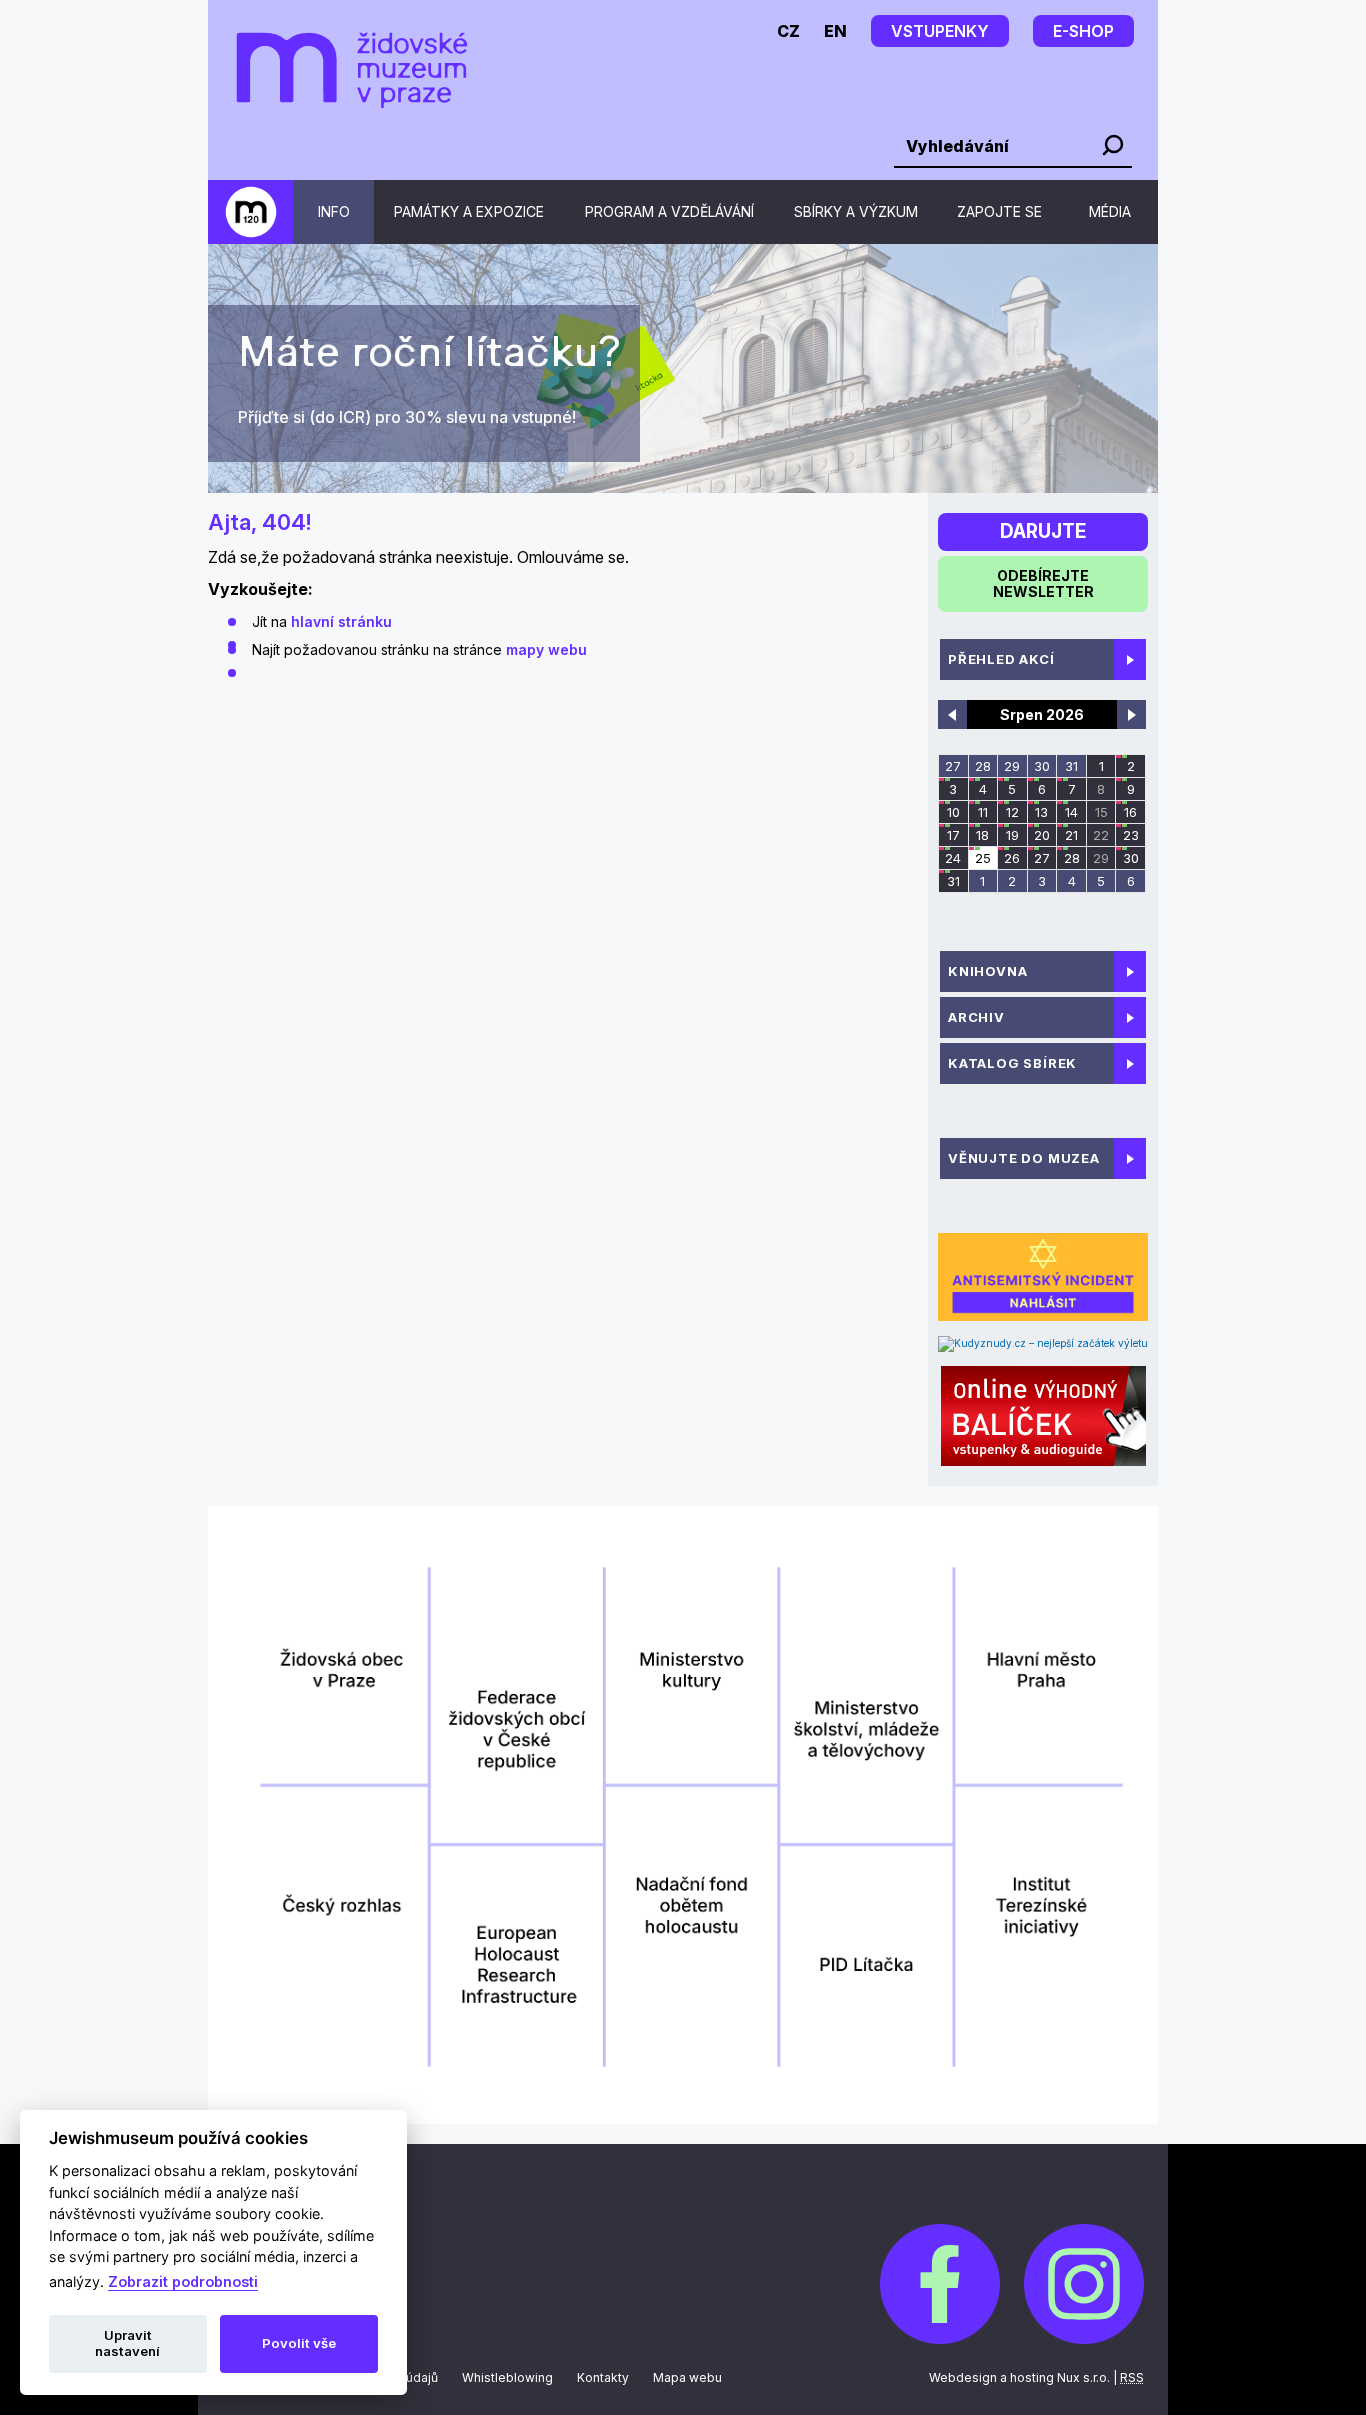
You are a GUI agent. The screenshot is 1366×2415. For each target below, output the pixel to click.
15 (1101, 812)
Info (334, 211)
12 (1012, 812)
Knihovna (987, 971)
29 (1012, 766)
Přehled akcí (1001, 659)
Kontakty (603, 2377)
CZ (788, 31)
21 (1071, 835)
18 (982, 835)
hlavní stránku (341, 621)
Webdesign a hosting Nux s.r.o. (1019, 2377)
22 (1101, 835)
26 (1012, 858)
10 (953, 812)
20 (1042, 835)
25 (983, 858)
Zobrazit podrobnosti (183, 2281)
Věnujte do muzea (1024, 1158)
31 (1071, 766)
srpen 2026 (1042, 714)
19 (1012, 835)
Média (1110, 211)
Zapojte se (999, 211)
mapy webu (546, 649)
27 (953, 766)
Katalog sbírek (1012, 1063)
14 (1071, 812)
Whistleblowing (507, 2377)
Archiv (976, 1017)
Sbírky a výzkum (856, 211)
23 (1131, 835)
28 (983, 766)
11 (983, 812)
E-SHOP (1083, 31)
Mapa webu (687, 2377)
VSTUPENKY (940, 31)
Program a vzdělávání (669, 211)
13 (1041, 812)
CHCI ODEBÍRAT (300, 417)
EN (835, 31)
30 (1042, 766)
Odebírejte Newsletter (1043, 583)
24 (953, 858)
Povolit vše (299, 2343)
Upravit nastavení (127, 2343)
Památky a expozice (469, 211)
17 (953, 835)
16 (1130, 812)
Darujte (1043, 531)
